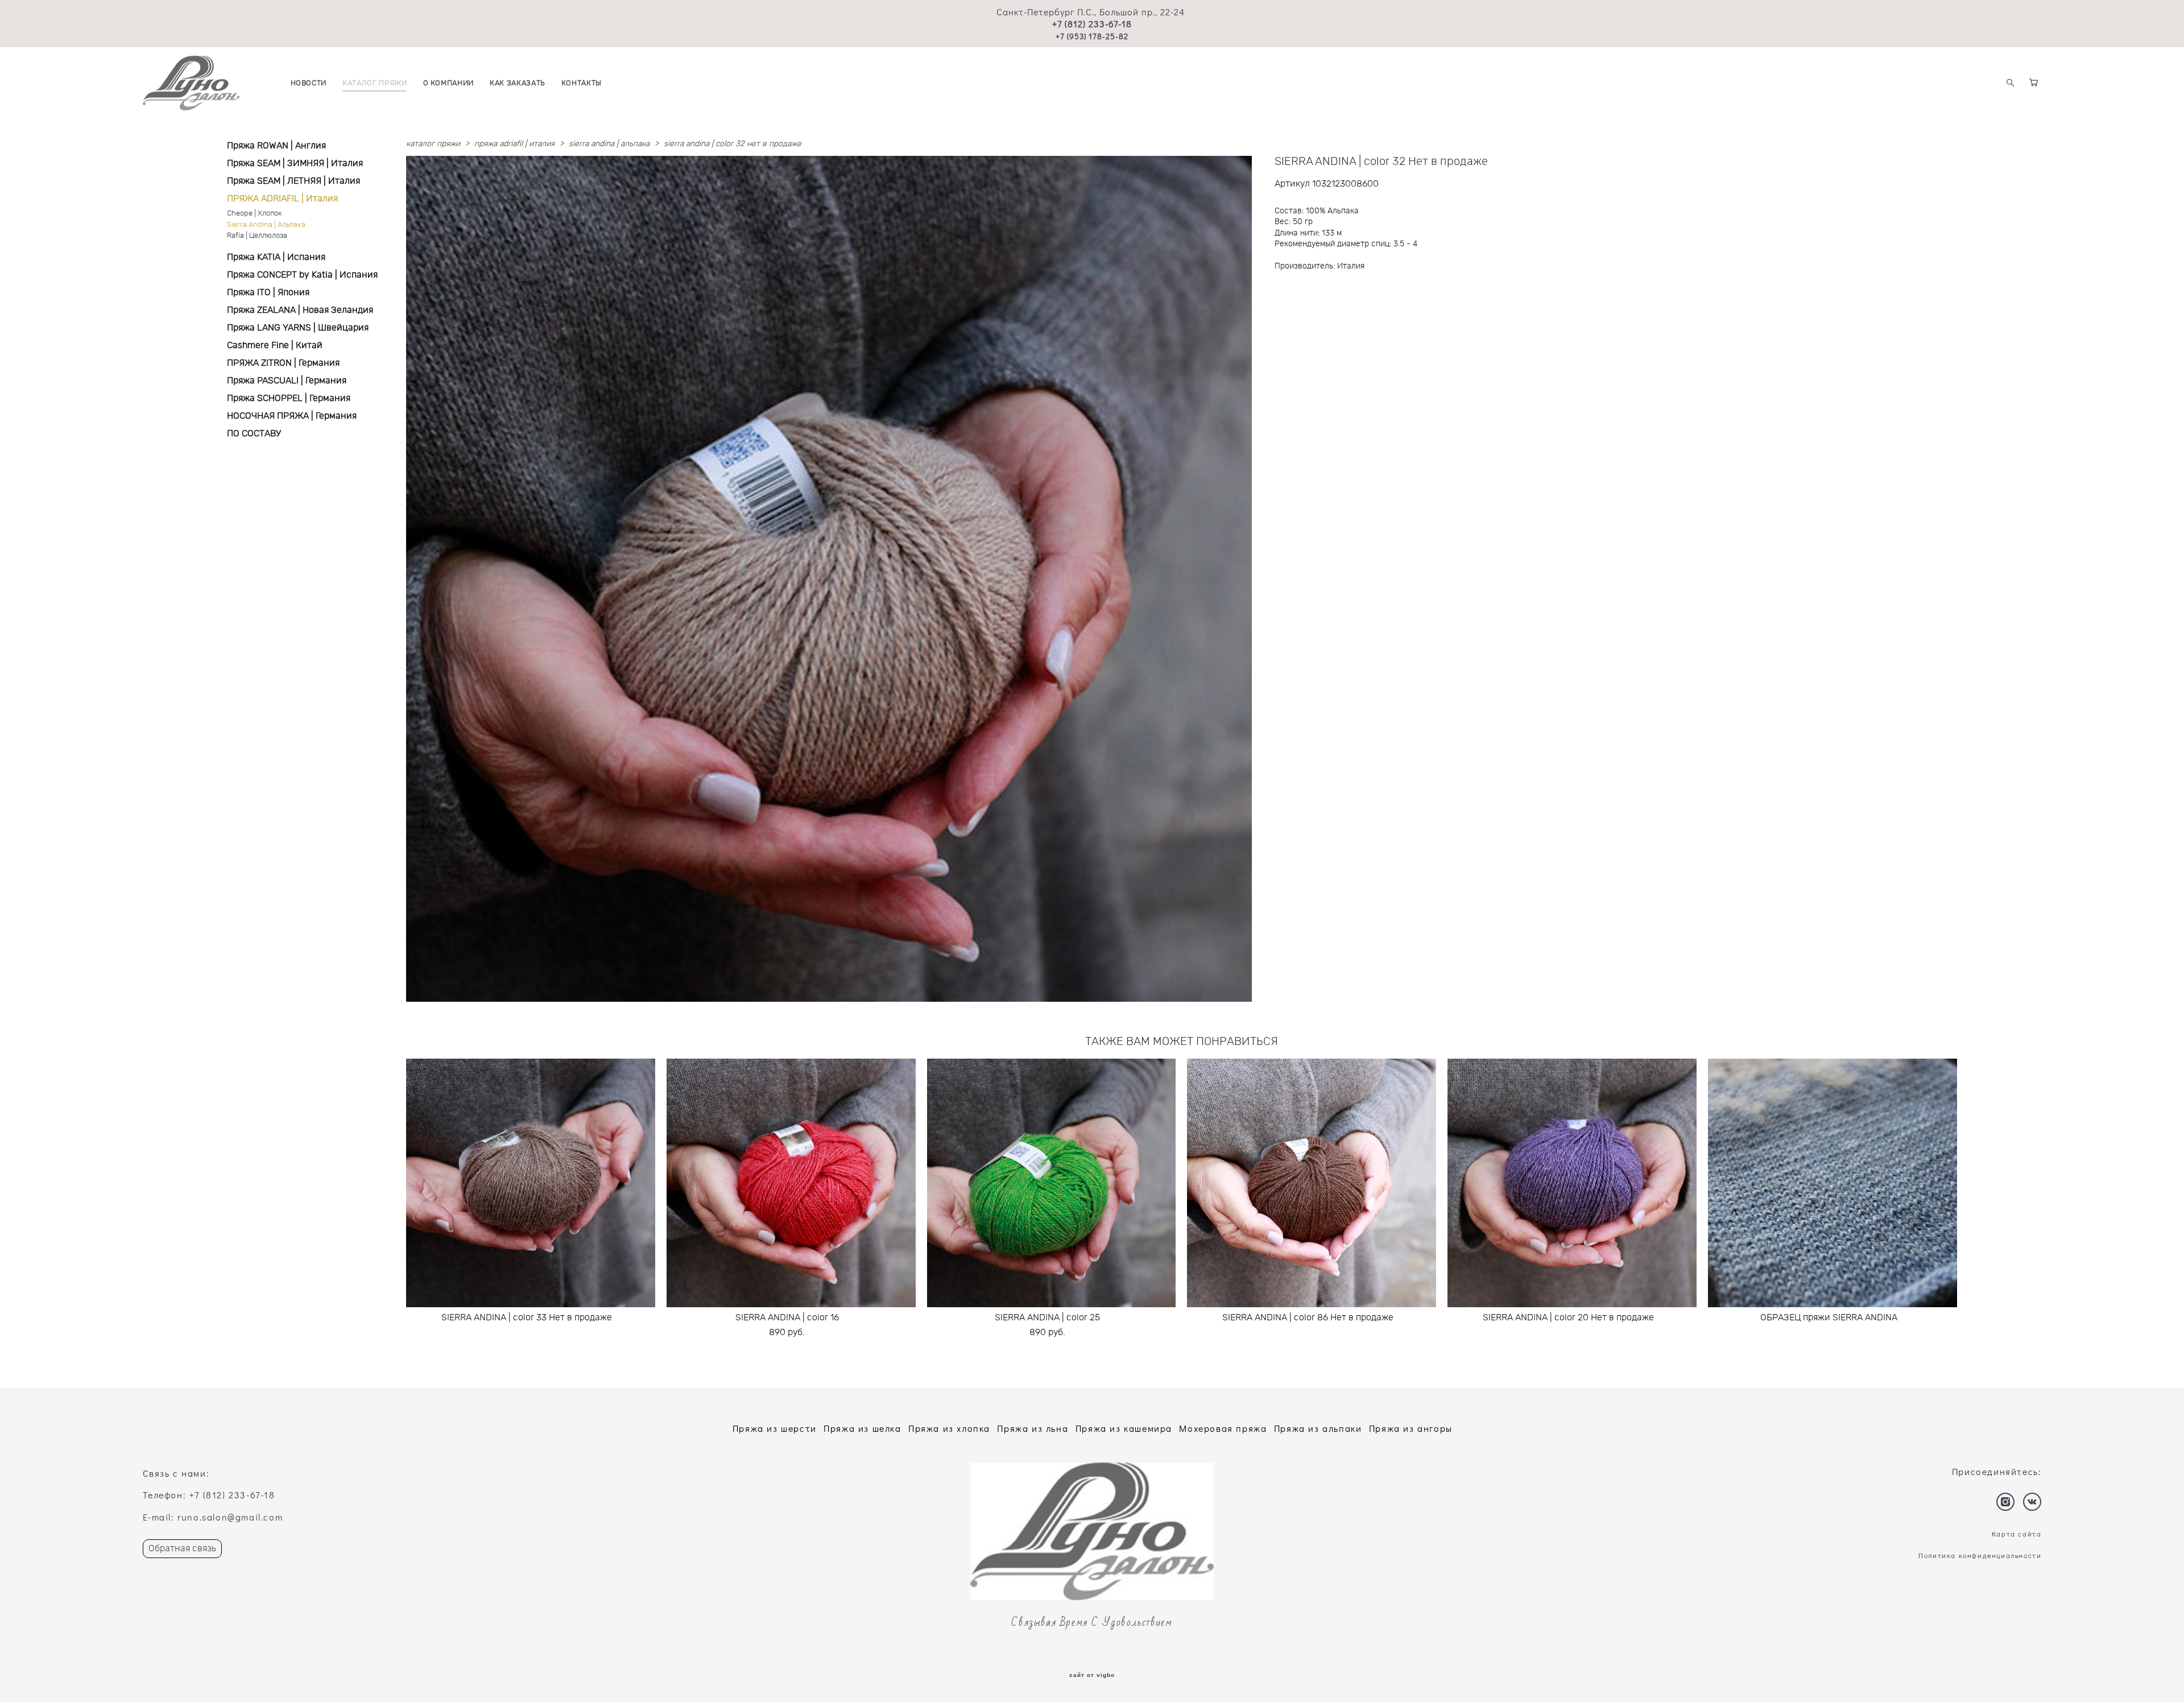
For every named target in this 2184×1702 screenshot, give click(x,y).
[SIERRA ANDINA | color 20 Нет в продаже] (1572, 1183)
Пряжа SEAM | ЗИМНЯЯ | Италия (295, 163)
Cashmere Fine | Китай (275, 345)
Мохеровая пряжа (1223, 1428)
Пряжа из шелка (862, 1428)
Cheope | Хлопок (255, 214)
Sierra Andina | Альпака (266, 225)
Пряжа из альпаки (1318, 1428)
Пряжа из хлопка (949, 1428)
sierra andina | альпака (609, 144)
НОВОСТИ (309, 83)
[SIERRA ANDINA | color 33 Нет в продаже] (531, 1183)
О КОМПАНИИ (449, 83)
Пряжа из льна (1033, 1428)
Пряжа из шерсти (775, 1428)
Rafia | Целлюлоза (257, 236)
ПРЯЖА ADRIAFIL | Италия (282, 199)
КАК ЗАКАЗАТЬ (518, 83)
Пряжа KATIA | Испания (276, 257)
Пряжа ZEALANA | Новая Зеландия (300, 310)
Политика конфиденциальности (1980, 1555)
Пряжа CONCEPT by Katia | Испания (302, 275)
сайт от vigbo (1092, 1675)
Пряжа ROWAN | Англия (276, 146)
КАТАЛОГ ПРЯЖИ (375, 83)
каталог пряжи (433, 144)
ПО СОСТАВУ (254, 433)
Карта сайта (2017, 1534)
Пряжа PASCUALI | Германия (287, 381)
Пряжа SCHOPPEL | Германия (289, 398)
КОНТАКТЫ (582, 83)
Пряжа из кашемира (1124, 1428)
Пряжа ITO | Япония (268, 292)
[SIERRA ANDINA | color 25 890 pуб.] (1052, 1183)
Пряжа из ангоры (1411, 1428)
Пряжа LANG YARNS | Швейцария (298, 328)
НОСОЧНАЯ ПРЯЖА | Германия (292, 416)
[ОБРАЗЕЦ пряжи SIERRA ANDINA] (1833, 1183)
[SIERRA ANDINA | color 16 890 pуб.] (791, 1183)
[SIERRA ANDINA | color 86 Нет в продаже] (1312, 1183)
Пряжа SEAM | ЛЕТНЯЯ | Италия (293, 181)
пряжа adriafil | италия (514, 144)
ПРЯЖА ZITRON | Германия (283, 363)
